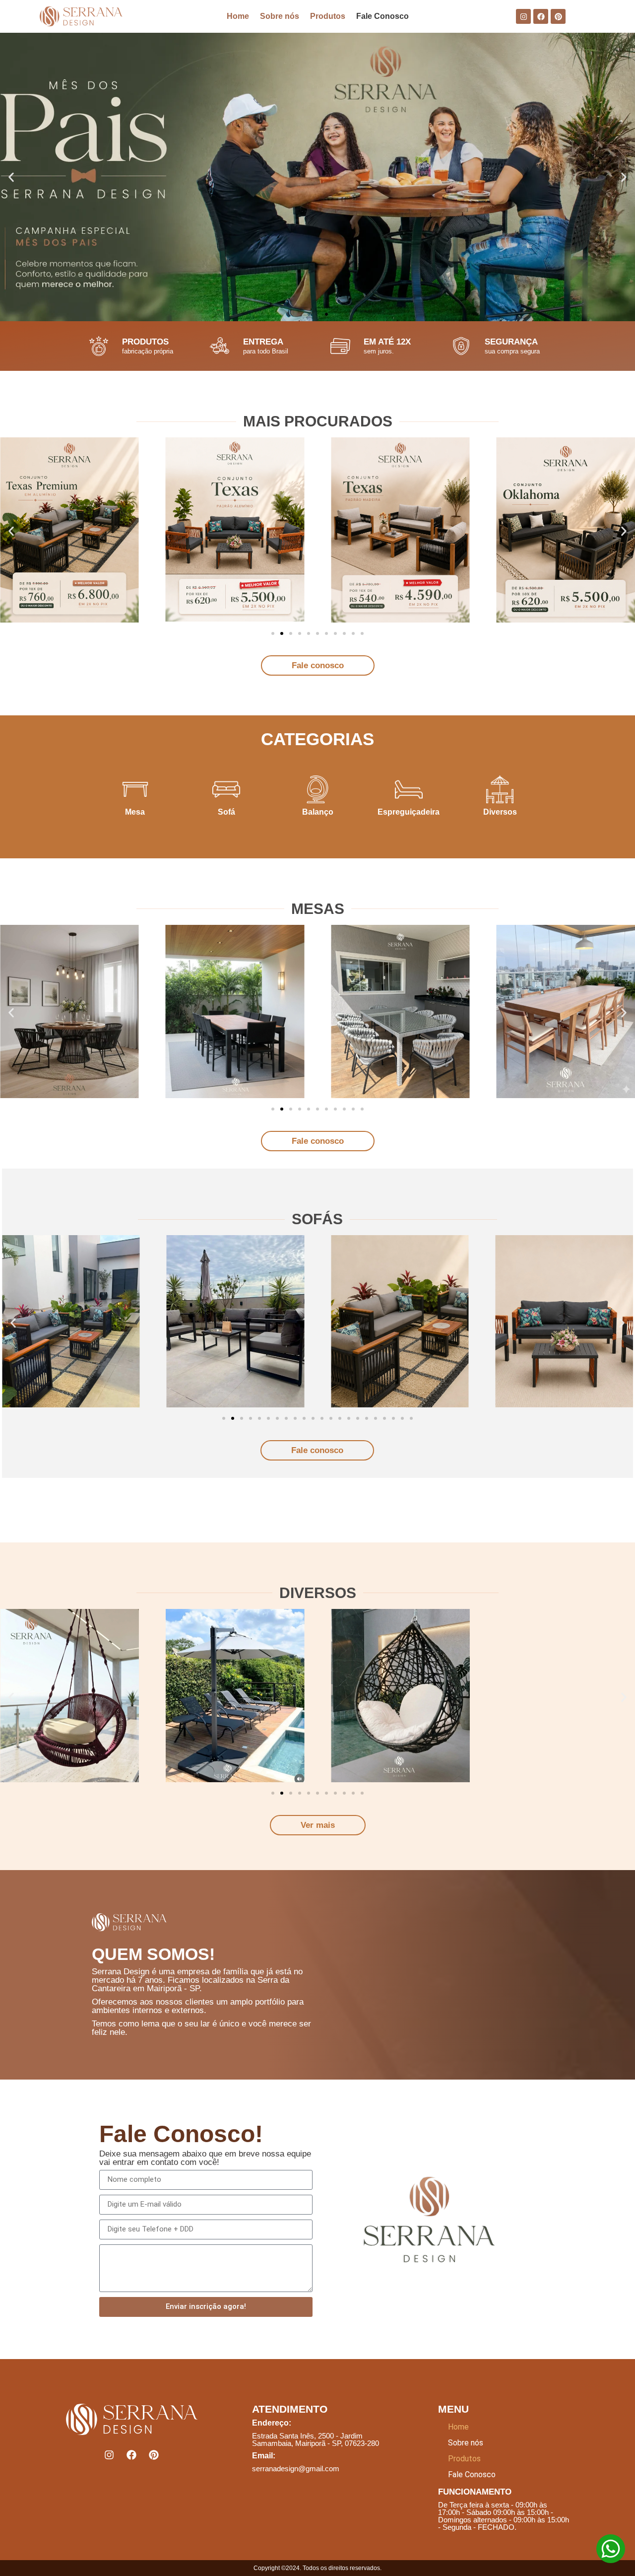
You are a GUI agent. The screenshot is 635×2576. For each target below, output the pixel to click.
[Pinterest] (558, 16)
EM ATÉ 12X (387, 342)
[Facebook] (541, 16)
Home (238, 16)
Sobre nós (280, 16)
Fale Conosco (382, 16)
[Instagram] (523, 16)
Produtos (328, 16)
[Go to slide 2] (282, 1109)
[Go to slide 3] (291, 633)
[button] (309, 314)
